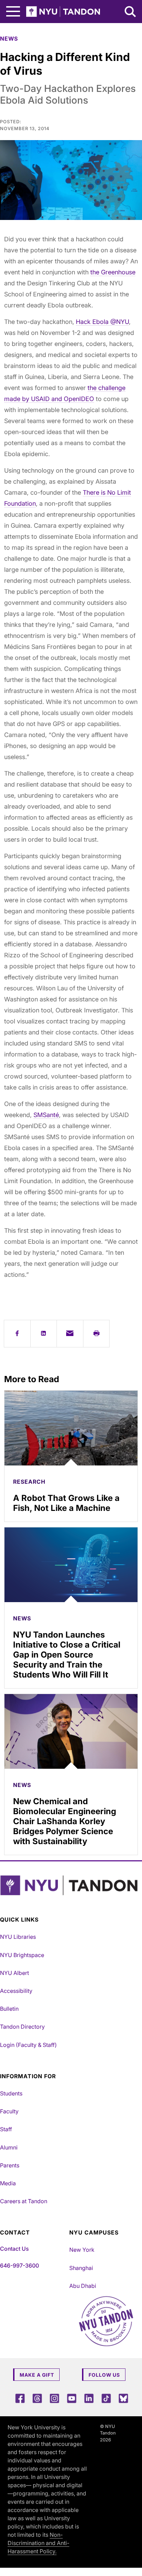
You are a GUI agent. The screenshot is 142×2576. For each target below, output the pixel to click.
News (9, 39)
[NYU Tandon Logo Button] (69, 1885)
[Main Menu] (13, 12)
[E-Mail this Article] (70, 1334)
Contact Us (14, 2249)
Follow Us (104, 2375)
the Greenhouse (113, 272)
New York (82, 2250)
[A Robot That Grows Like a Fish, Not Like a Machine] (71, 1428)
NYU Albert (14, 1973)
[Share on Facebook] (17, 1334)
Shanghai (81, 2268)
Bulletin (9, 2009)
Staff (6, 2129)
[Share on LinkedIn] (44, 1334)
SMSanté (46, 1115)
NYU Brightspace (22, 1955)
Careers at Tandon (24, 2201)
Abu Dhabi (83, 2286)
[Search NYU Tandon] (131, 12)
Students (11, 2093)
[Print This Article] (97, 1334)
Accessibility (16, 1991)
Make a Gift (37, 2375)
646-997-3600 (19, 2265)
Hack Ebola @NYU (102, 322)
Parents (10, 2165)
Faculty (9, 2111)
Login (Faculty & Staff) (28, 2045)
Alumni (9, 2147)
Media (8, 2183)
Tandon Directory (22, 2027)
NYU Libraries (18, 1937)
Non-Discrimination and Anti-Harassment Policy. (38, 2543)
